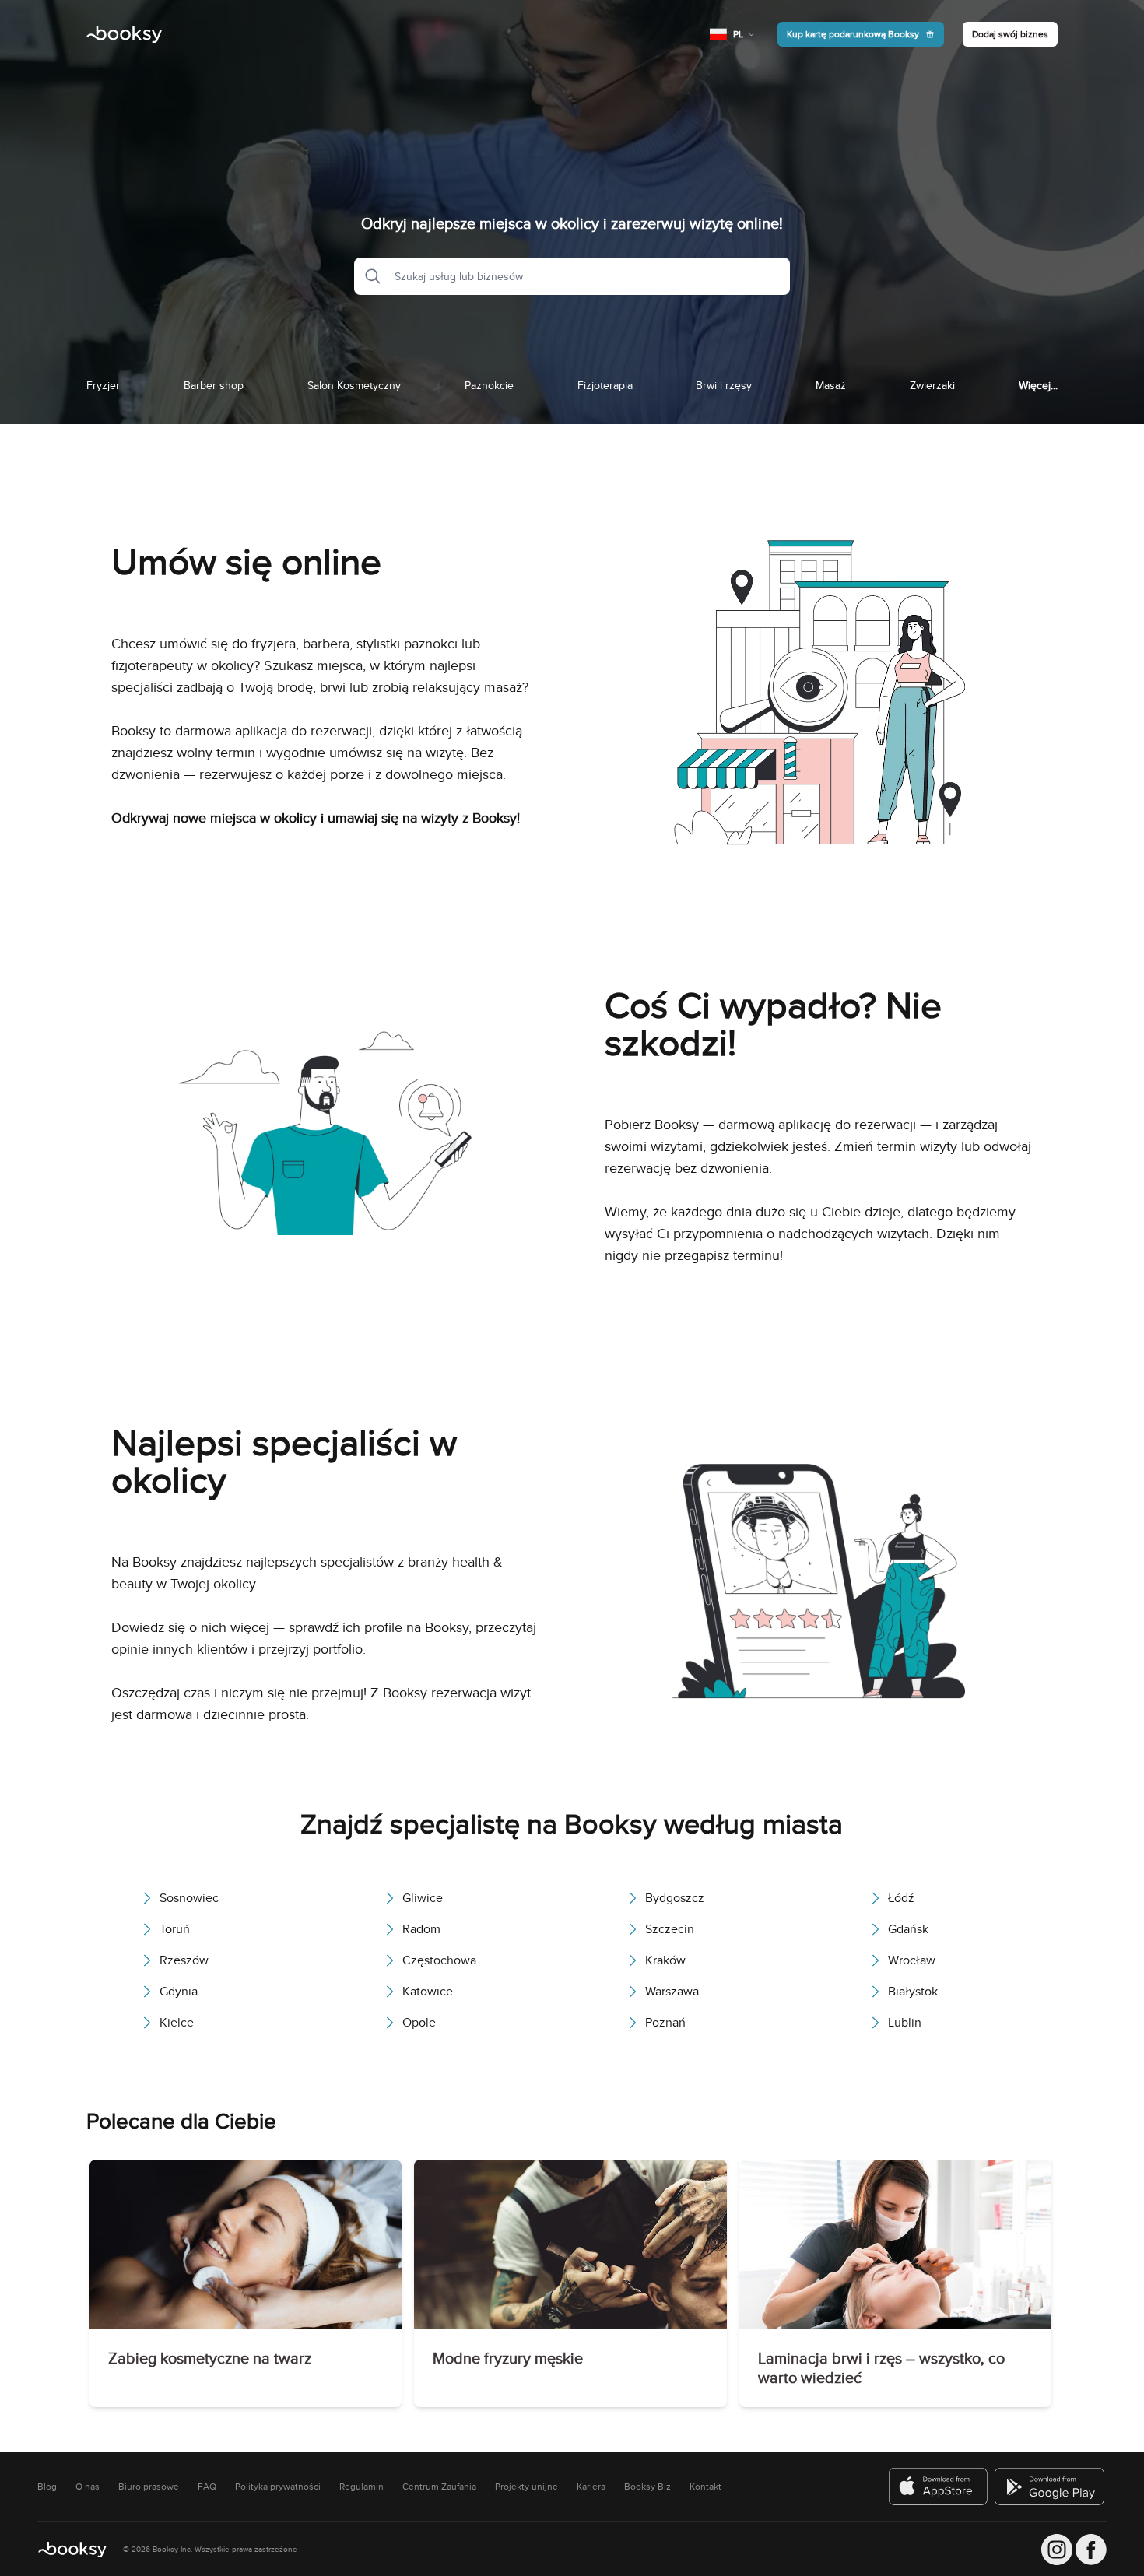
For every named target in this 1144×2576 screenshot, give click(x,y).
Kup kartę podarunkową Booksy (853, 34)
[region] (572, 2286)
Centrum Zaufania (439, 2487)
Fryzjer (103, 385)
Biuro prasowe (149, 2487)
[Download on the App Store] (939, 2487)
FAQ (207, 2487)
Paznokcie (489, 385)
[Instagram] (1057, 2550)
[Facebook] (1091, 2550)
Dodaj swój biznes (1010, 34)
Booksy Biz (647, 2487)
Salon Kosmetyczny (354, 385)
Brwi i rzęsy (724, 385)
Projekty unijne (526, 2487)
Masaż (831, 385)
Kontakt (705, 2487)
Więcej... (1038, 385)
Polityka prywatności (278, 2487)
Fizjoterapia (605, 385)
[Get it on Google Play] (1051, 2487)
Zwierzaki (932, 385)
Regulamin (361, 2487)
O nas (88, 2487)
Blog (47, 2487)
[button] (368, 276)
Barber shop (214, 385)
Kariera (591, 2487)
